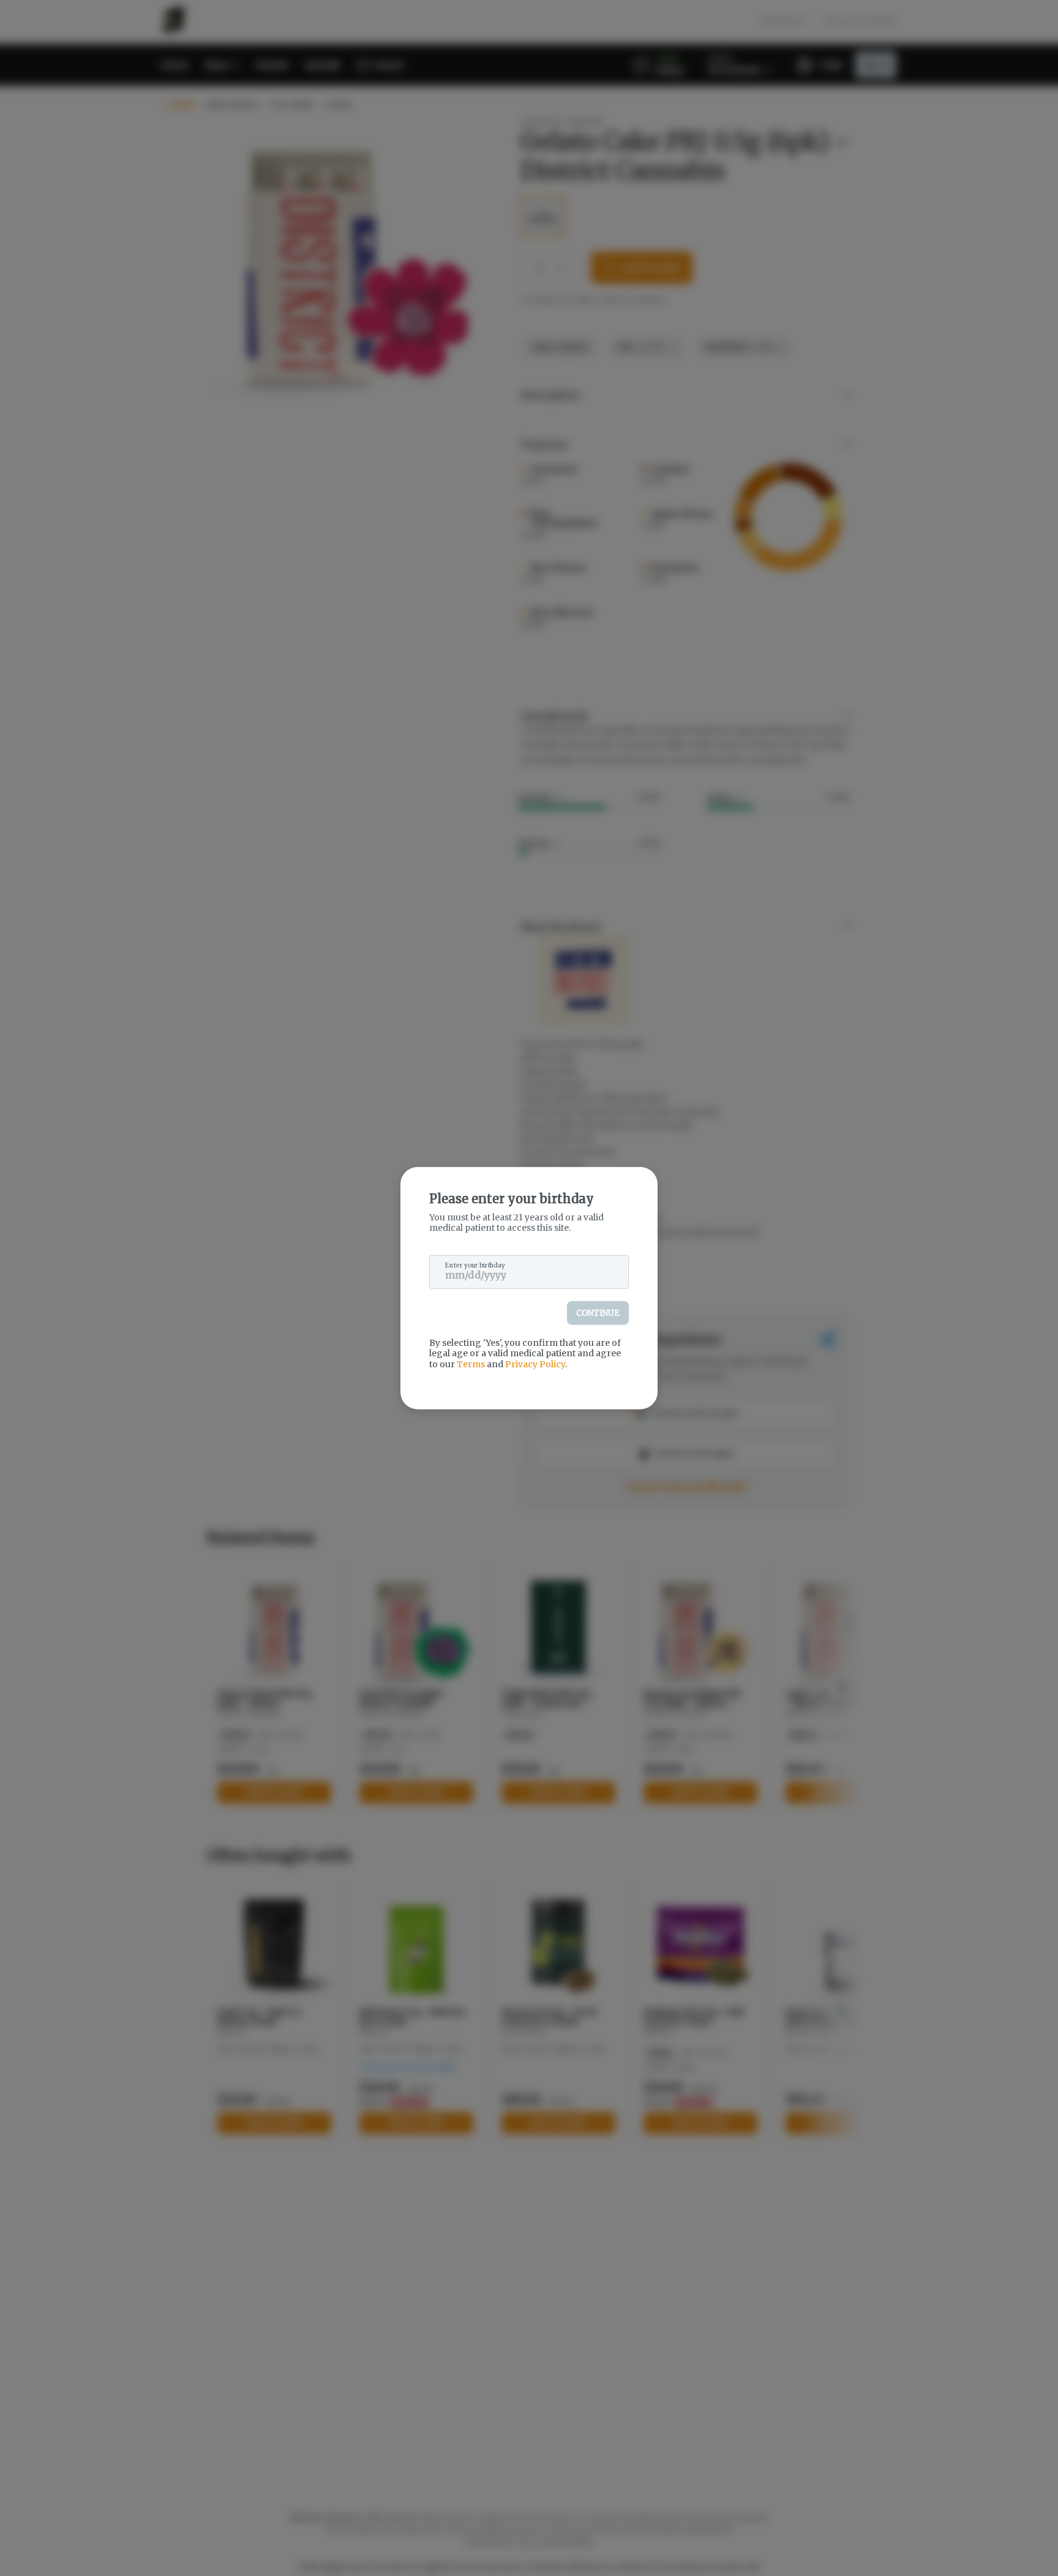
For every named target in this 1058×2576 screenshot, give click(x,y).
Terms (471, 1364)
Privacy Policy (535, 1364)
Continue (598, 1312)
